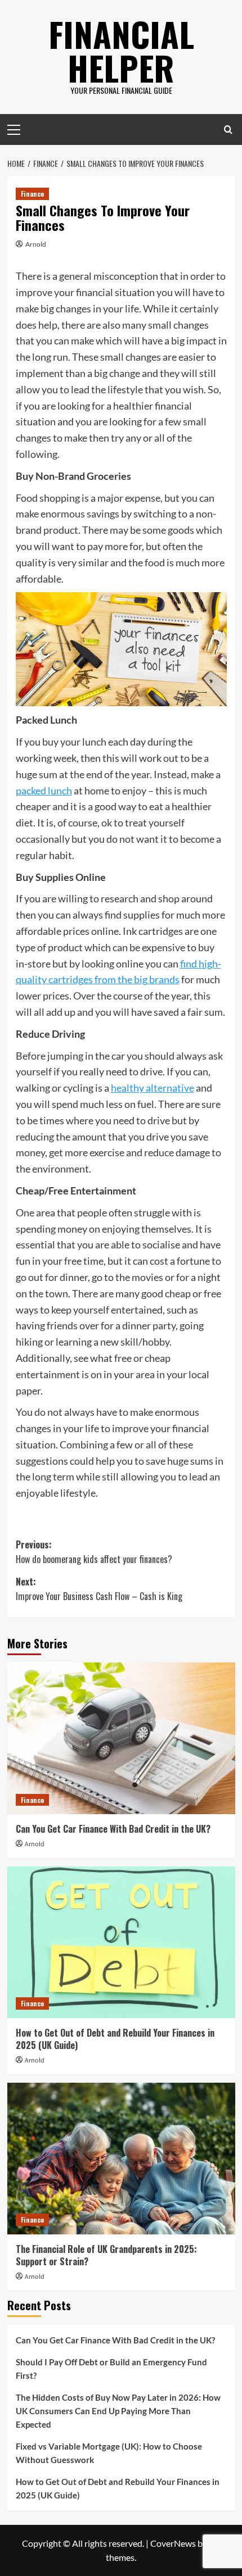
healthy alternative (153, 1088)
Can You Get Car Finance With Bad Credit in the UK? (113, 1829)
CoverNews (173, 2543)
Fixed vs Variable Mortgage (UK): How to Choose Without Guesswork (109, 2453)
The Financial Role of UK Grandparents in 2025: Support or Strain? (106, 2255)
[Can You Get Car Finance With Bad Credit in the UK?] (121, 1738)
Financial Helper (121, 50)
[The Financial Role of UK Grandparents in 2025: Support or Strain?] (121, 2159)
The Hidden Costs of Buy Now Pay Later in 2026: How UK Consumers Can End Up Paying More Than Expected (118, 2411)
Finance (32, 194)
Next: (99, 1589)
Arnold (36, 244)
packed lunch (44, 790)
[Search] (228, 130)
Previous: (94, 1552)
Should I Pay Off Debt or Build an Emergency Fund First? (111, 2369)
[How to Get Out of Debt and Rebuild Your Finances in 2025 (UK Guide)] (121, 1942)
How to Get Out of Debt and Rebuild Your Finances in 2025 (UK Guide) (115, 2039)
